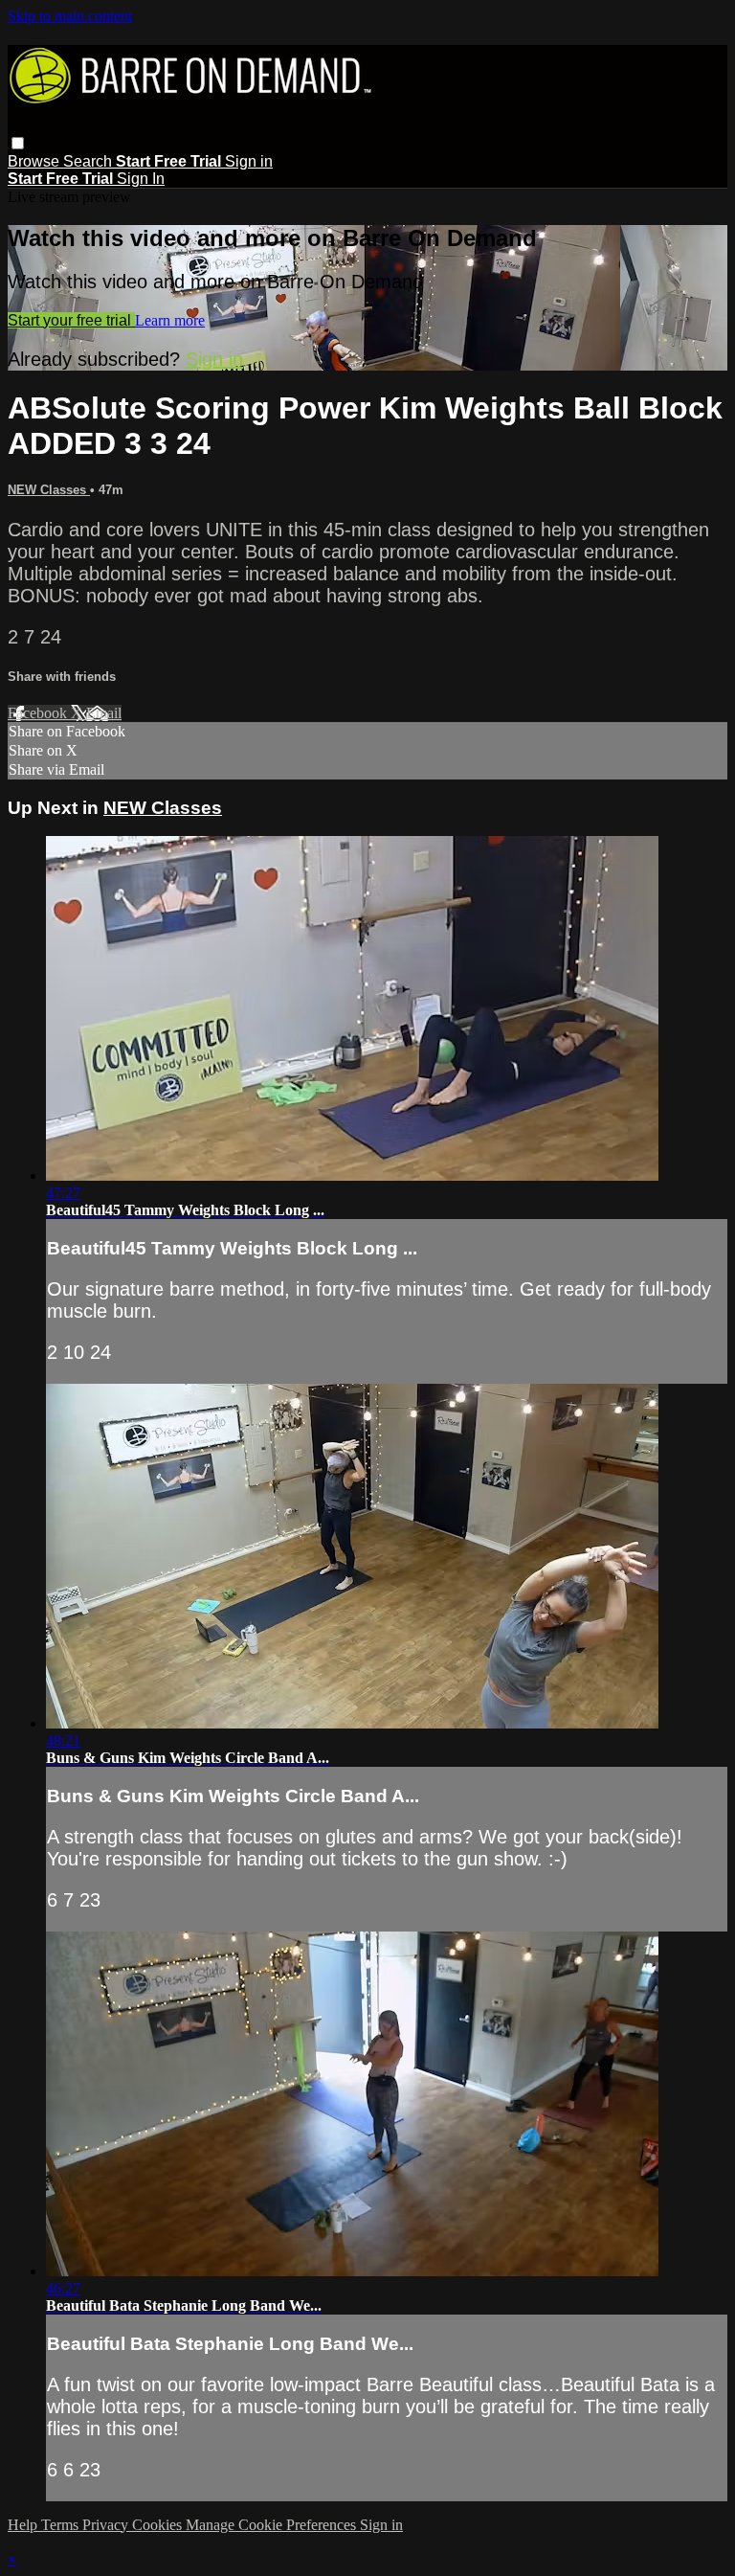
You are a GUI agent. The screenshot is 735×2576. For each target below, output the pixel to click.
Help (24, 2525)
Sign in (249, 161)
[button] (18, 143)
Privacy (107, 2525)
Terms (62, 2525)
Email (104, 713)
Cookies (159, 2525)
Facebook (39, 713)
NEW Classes (49, 490)
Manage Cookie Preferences (273, 2525)
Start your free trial (71, 320)
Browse (35, 161)
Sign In (141, 179)
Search (89, 161)
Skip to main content (70, 16)
